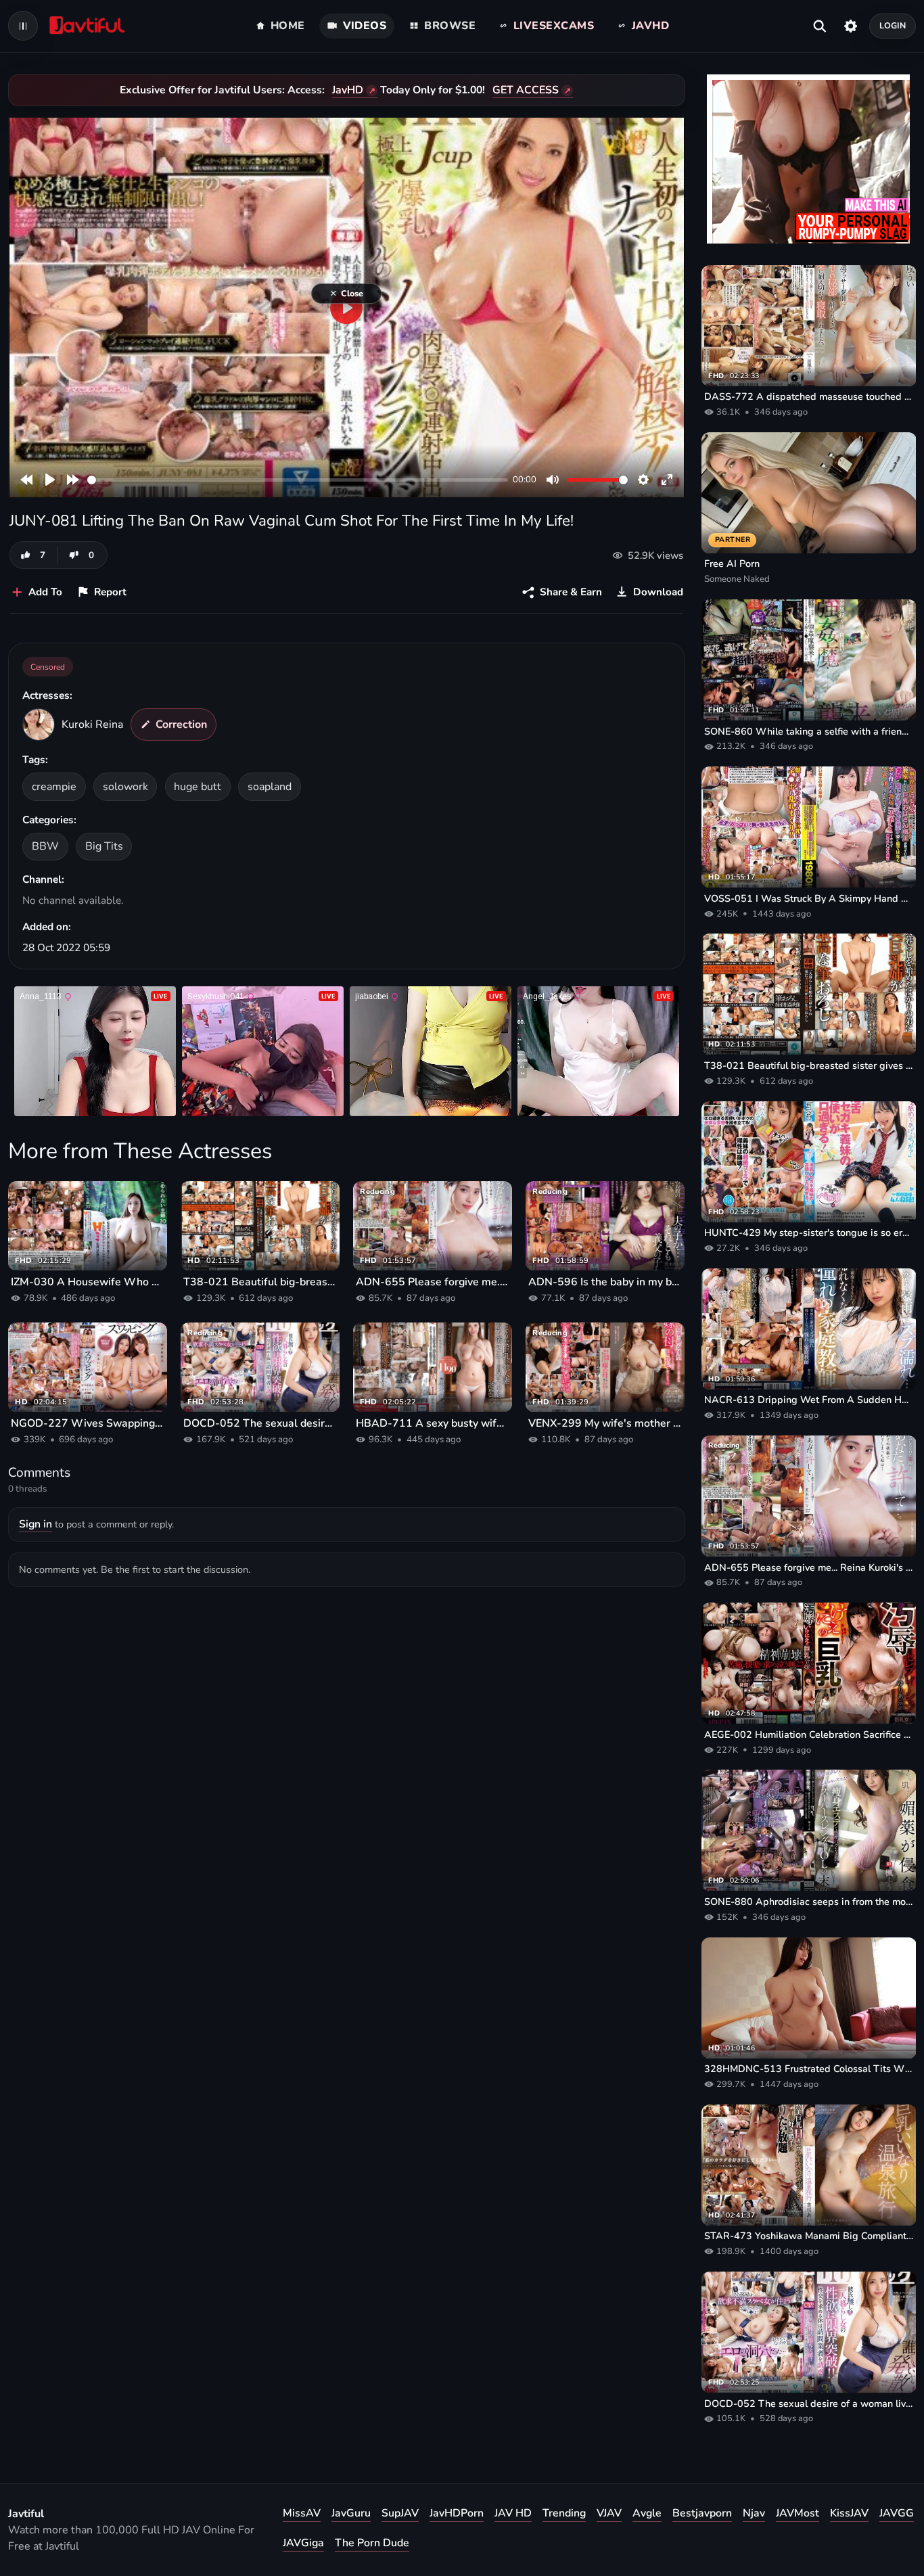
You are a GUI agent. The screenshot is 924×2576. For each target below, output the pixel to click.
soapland (270, 787)
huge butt (198, 787)
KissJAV (849, 2513)
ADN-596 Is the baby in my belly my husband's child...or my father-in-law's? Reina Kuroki (605, 1282)
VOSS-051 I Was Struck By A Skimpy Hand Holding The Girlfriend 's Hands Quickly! (809, 898)
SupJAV (400, 2513)
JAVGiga (303, 2543)
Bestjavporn (702, 2513)
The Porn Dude (372, 2543)
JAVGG (897, 2513)
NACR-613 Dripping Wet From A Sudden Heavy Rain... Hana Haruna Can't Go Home (809, 1400)
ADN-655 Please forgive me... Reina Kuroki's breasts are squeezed (433, 1282)
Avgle (647, 2513)
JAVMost (798, 2513)
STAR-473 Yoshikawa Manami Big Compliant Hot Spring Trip (809, 2236)
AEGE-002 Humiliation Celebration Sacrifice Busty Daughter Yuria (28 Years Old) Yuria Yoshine (809, 1734)
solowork (125, 787)
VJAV (609, 2513)
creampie (54, 787)
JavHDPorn (457, 2513)
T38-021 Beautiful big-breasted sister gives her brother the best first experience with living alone (260, 1282)
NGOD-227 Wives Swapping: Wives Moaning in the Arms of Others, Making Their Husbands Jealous (88, 1423)
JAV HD (513, 2513)
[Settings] (851, 26)
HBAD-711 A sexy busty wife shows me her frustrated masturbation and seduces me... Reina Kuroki (433, 1423)
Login (893, 25)
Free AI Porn (732, 563)
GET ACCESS (526, 90)
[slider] (298, 480)
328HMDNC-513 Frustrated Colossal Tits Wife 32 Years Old (809, 2069)
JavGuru (351, 2513)
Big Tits (104, 846)
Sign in (36, 1524)
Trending (564, 2513)
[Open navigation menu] (23, 26)
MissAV (302, 2513)
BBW (45, 846)
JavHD (348, 90)
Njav (754, 2513)
